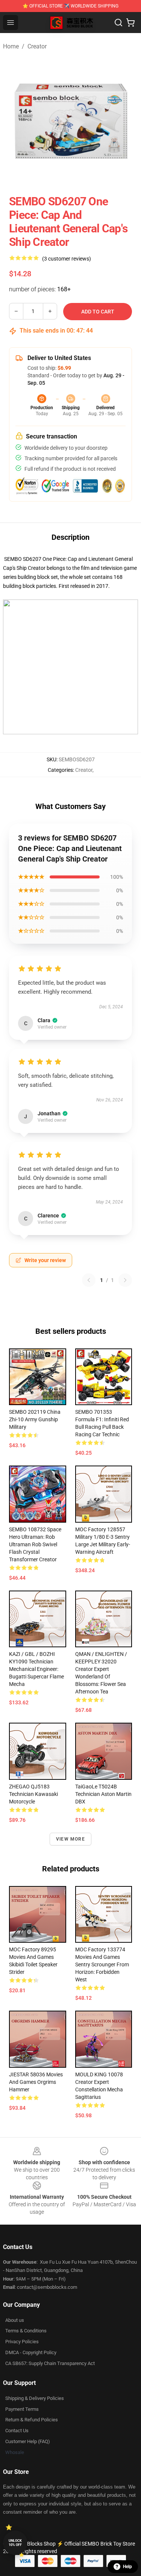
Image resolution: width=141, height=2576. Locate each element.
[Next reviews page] (125, 1280)
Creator (37, 46)
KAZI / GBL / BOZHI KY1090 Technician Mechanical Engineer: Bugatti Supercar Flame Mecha (36, 1669)
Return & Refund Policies (32, 2420)
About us (15, 2320)
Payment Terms (22, 2409)
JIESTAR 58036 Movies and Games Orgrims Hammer (36, 2082)
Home (11, 46)
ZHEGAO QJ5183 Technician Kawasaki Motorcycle (33, 1794)
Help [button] (127, 2567)
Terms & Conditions (26, 2331)
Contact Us (17, 2431)
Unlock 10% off (15, 2543)
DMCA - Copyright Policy (31, 2352)
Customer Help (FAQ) (28, 2441)
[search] (118, 23)
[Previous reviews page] (89, 1280)
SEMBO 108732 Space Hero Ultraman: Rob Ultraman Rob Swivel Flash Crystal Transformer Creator (35, 1544)
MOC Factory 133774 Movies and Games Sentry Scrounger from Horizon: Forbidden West (102, 1964)
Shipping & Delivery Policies (35, 2398)
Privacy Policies (22, 2342)
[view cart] (130, 23)
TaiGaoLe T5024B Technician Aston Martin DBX (103, 1794)
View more (70, 1839)
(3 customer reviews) (67, 259)
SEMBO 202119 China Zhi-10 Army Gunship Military (35, 1419)
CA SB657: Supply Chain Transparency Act (50, 2363)
